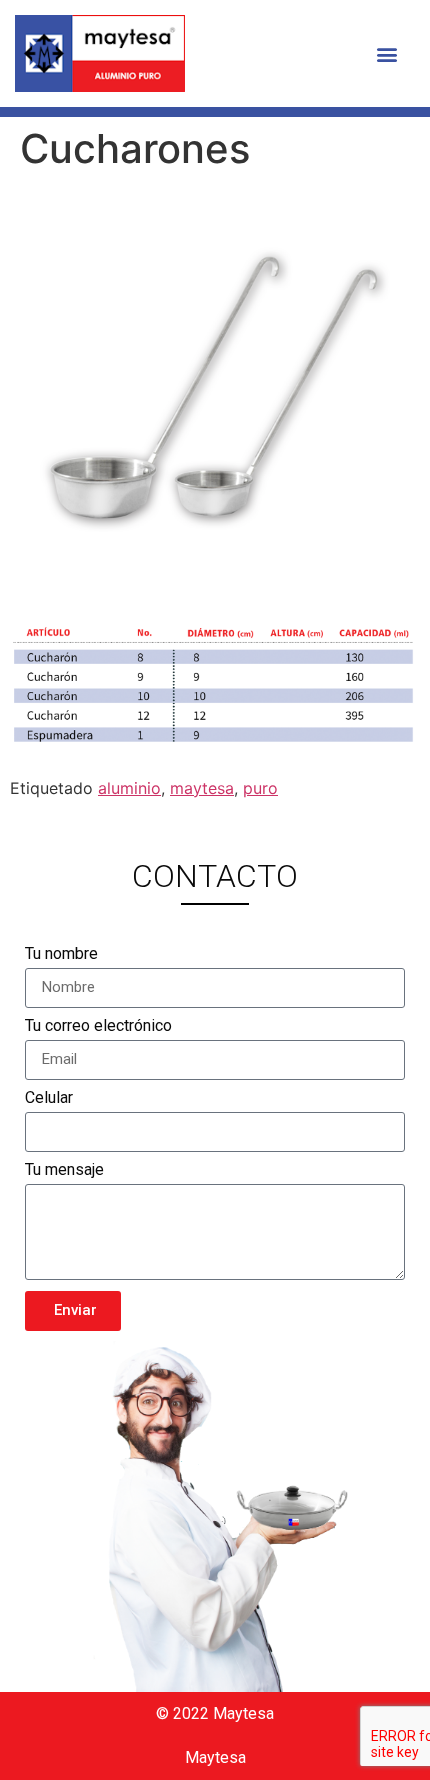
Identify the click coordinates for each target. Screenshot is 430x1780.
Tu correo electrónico (98, 1026)
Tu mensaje (64, 1170)
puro (260, 788)
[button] (387, 53)
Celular (49, 1098)
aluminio (129, 788)
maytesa (202, 788)
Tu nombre (61, 954)
